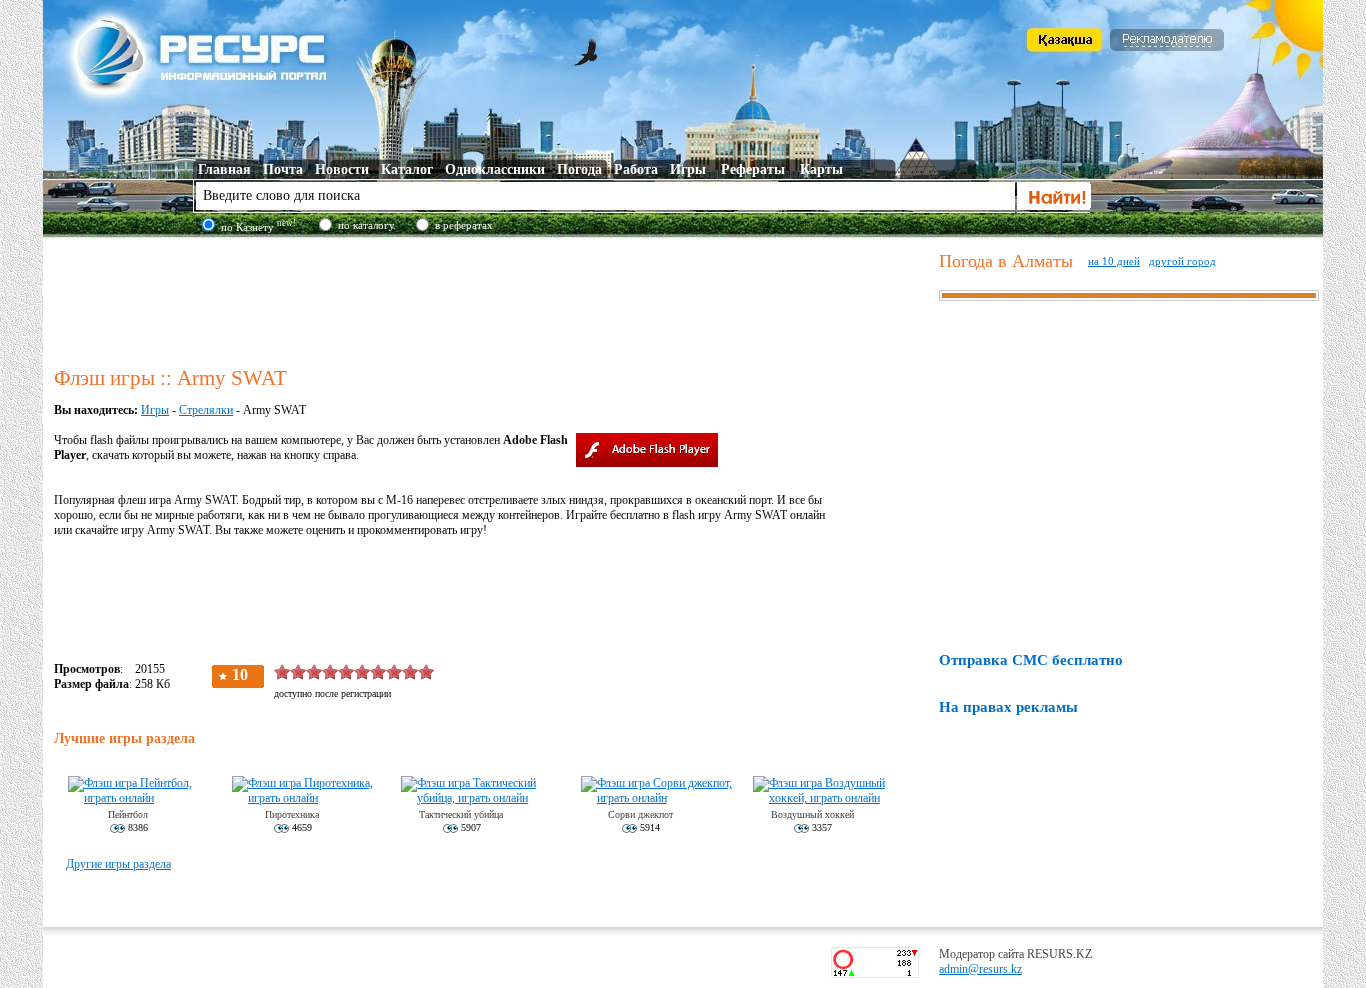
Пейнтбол (128, 814)
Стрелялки (206, 410)
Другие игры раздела (118, 864)
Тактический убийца (461, 814)
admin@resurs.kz (980, 969)
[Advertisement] (492, 299)
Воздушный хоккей (812, 814)
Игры (155, 410)
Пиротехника (292, 814)
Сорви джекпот (640, 814)
